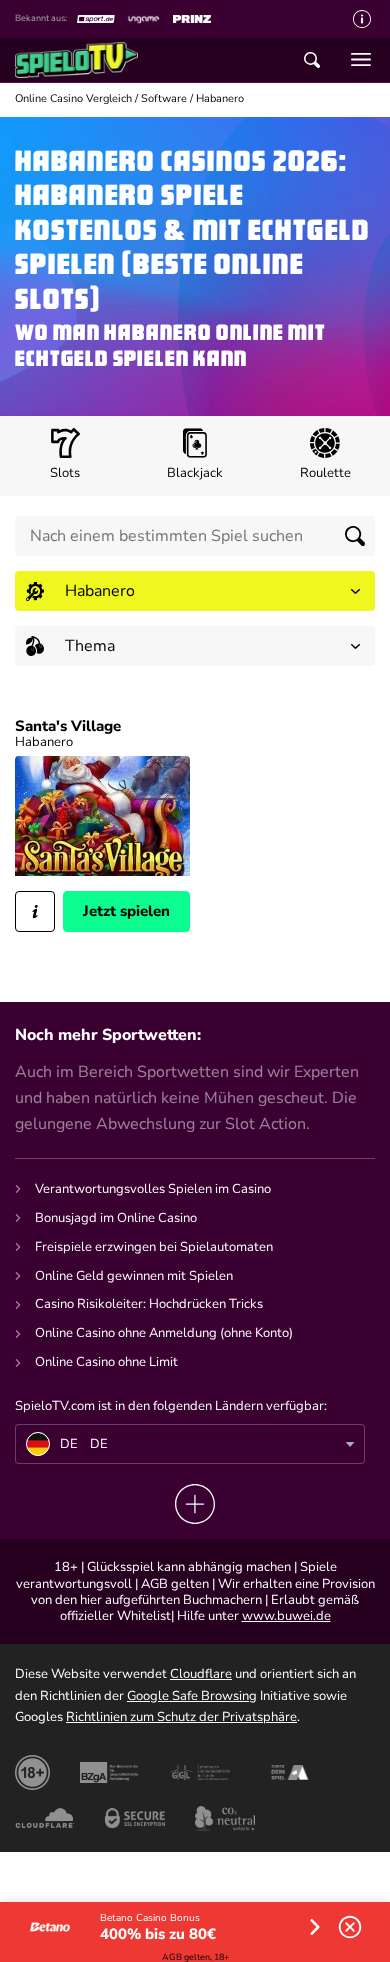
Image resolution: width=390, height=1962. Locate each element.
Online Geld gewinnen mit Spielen (134, 1276)
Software (164, 98)
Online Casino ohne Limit (106, 1362)
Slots (65, 473)
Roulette (325, 473)
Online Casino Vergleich (73, 98)
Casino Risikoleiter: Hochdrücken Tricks (149, 1304)
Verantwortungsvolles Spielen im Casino (153, 1189)
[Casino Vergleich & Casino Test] (87, 60)
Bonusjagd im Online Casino (116, 1218)
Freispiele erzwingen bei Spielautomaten (154, 1247)
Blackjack (195, 473)
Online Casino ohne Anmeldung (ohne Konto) (164, 1333)
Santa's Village (68, 726)
